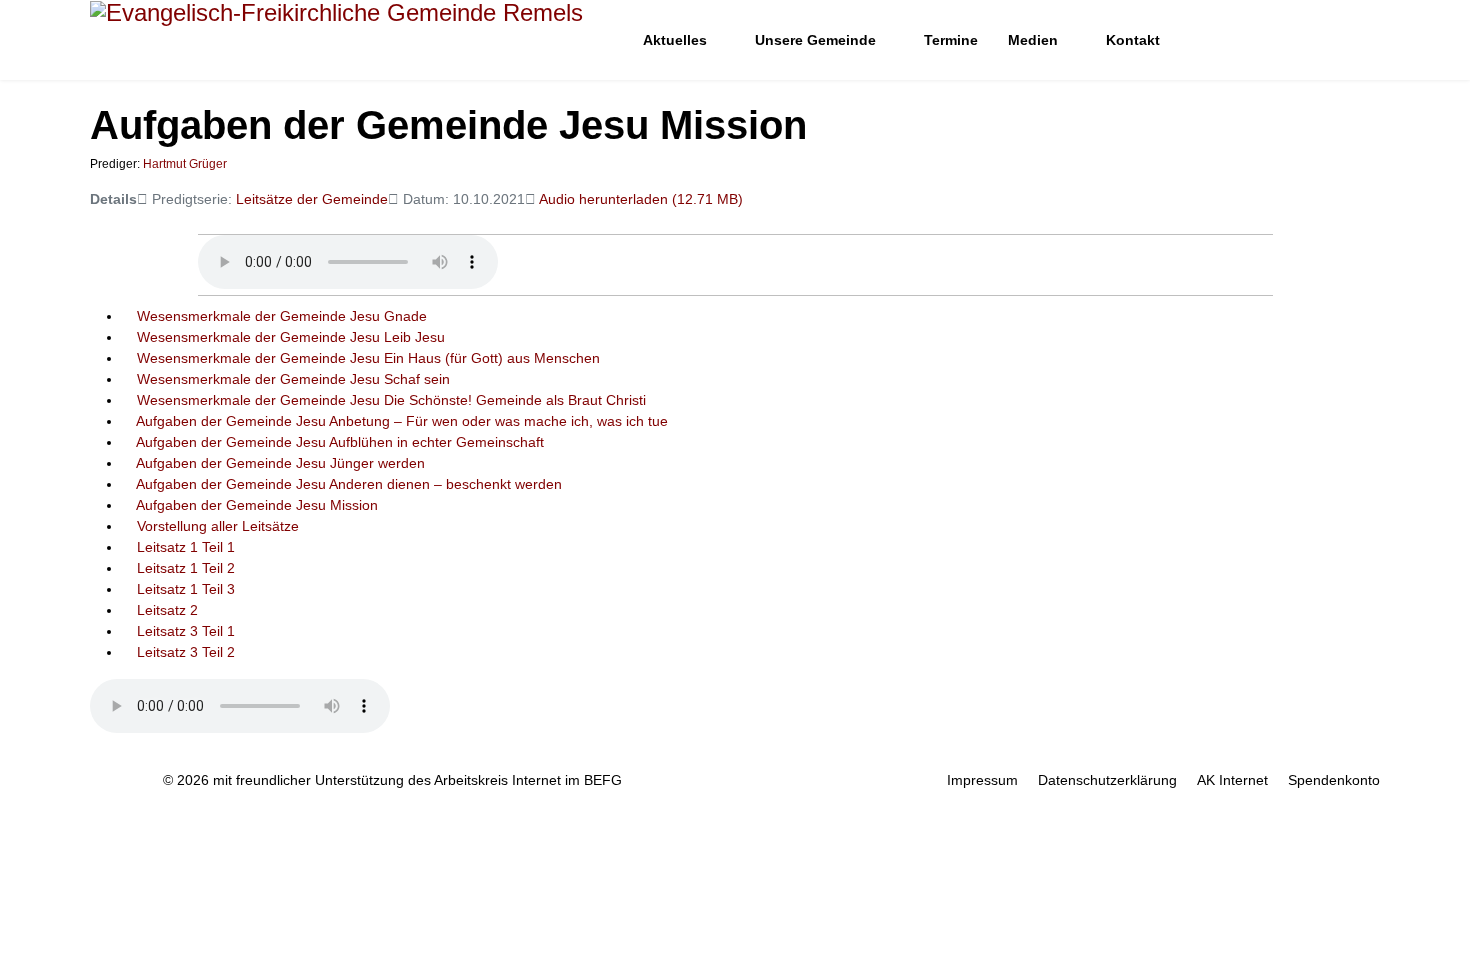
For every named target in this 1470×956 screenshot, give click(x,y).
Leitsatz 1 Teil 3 (186, 589)
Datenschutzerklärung (1107, 780)
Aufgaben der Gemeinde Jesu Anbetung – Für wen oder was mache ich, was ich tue (402, 421)
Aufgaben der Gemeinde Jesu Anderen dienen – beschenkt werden (349, 484)
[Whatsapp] (1374, 40)
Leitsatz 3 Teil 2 (186, 652)
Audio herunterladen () (641, 199)
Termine (951, 40)
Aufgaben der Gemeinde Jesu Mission (257, 505)
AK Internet (1232, 780)
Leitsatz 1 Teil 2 (186, 568)
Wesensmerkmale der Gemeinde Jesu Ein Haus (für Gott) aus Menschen (368, 358)
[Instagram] (1343, 40)
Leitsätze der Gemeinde (312, 199)
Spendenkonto (1334, 780)
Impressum (982, 780)
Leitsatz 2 (167, 610)
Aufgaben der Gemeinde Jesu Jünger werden (280, 463)
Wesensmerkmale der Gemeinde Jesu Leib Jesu (291, 337)
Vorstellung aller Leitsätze (218, 526)
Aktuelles (675, 40)
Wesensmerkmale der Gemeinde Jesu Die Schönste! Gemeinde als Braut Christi (391, 400)
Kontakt (1133, 40)
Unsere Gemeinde (815, 40)
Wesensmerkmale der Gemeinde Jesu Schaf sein (293, 379)
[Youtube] (1312, 40)
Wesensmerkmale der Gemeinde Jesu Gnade (282, 316)
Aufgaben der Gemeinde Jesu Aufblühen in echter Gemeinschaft (340, 442)
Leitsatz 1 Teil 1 (186, 547)
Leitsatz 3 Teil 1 (186, 631)
